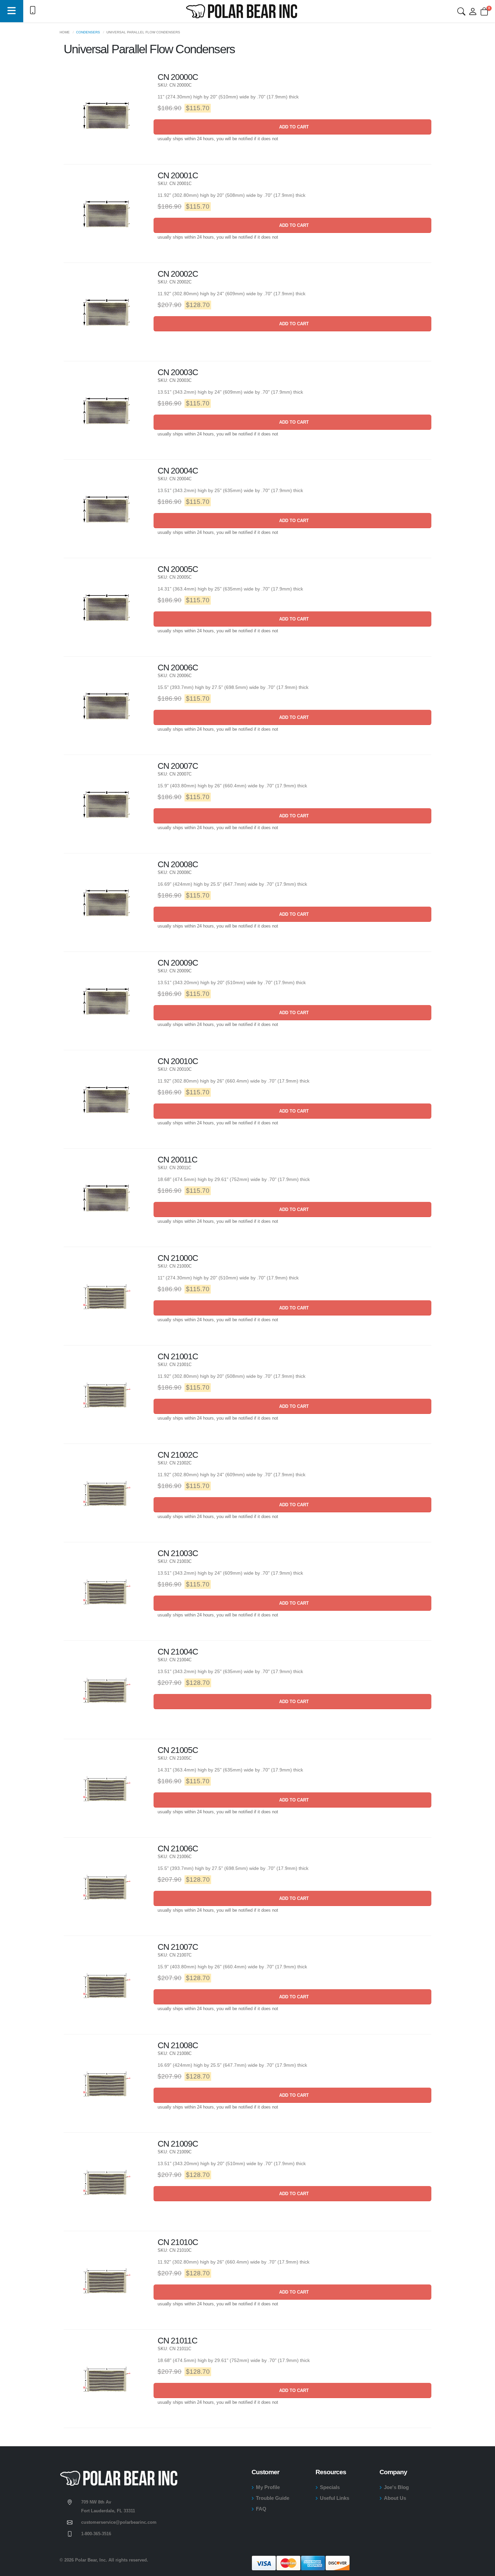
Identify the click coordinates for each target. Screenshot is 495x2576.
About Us (395, 2498)
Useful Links (335, 2498)
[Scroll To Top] (483, 2568)
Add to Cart (293, 127)
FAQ (261, 2509)
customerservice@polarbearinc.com (119, 2522)
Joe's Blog (396, 2487)
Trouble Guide (273, 2498)
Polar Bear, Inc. (91, 2560)
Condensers (88, 32)
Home (65, 32)
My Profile (268, 2487)
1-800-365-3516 (96, 2534)
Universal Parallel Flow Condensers (143, 32)
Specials (330, 2487)
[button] (12, 11)
